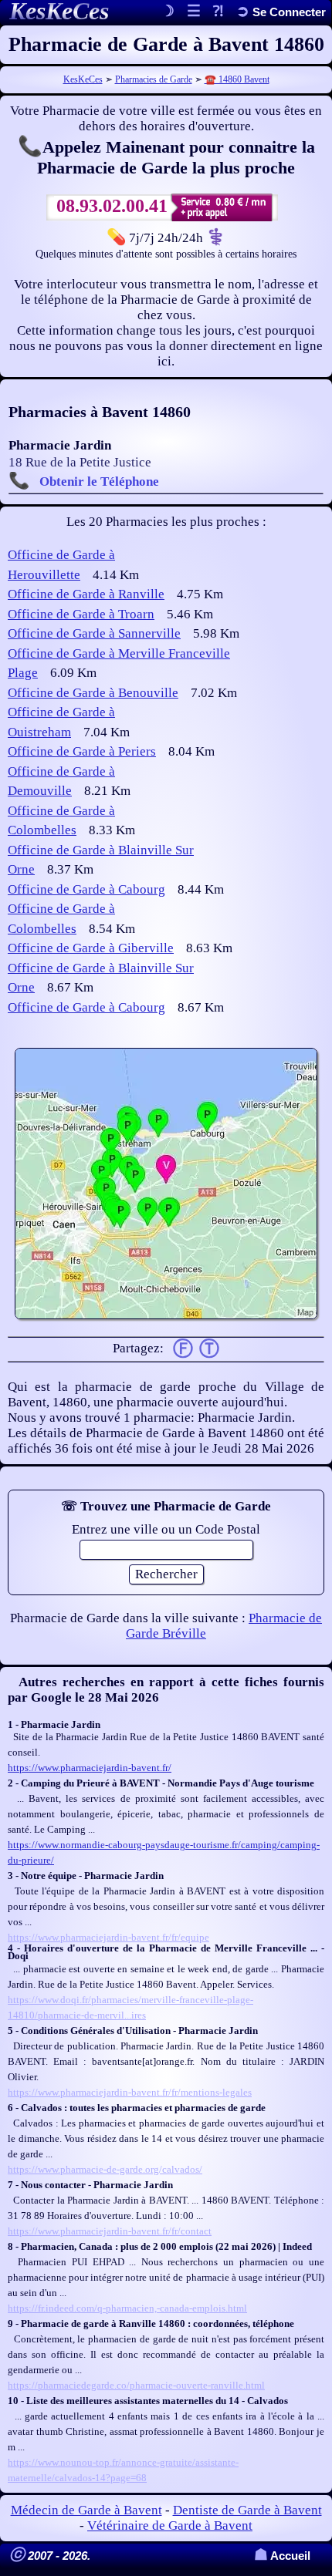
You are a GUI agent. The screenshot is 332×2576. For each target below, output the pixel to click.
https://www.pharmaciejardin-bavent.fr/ (90, 1768)
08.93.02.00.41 (112, 206)
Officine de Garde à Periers (82, 751)
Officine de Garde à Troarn (81, 614)
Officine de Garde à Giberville (91, 948)
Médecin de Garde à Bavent (86, 2510)
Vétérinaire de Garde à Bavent (170, 2525)
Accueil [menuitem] (282, 2556)
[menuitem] (281, 12)
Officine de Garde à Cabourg (86, 889)
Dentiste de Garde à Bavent (247, 2510)
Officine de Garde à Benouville (93, 693)
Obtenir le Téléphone (99, 482)
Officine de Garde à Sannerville (94, 633)
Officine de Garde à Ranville (86, 594)
